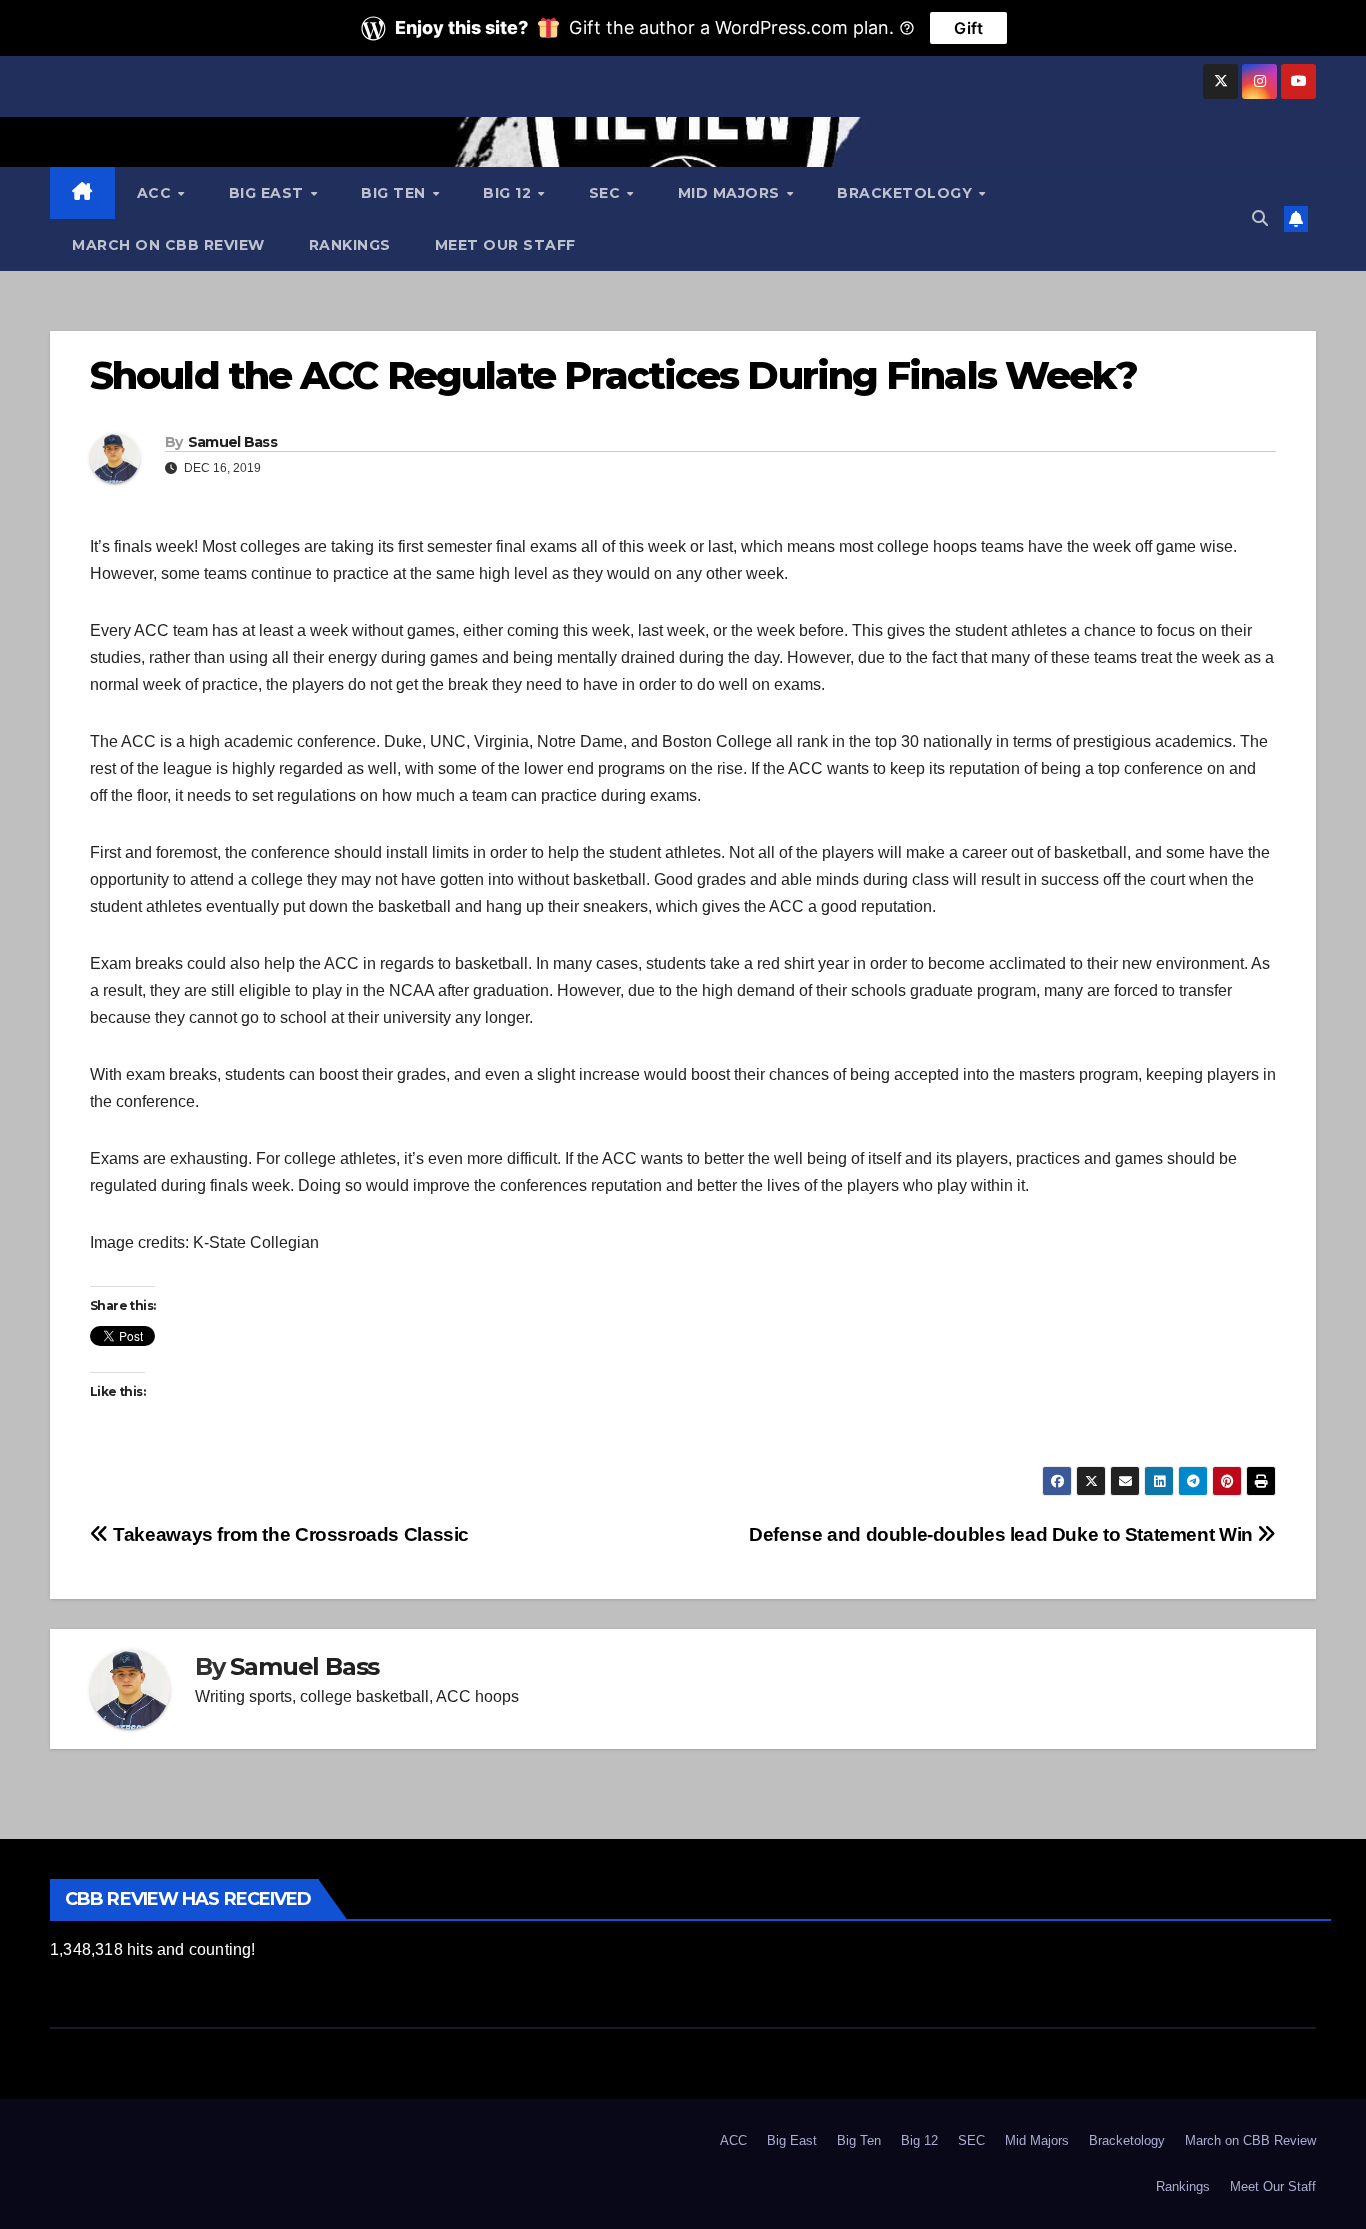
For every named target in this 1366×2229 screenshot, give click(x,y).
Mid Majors (731, 193)
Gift (968, 28)
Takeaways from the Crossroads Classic (289, 1534)
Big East (269, 193)
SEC (607, 193)
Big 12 (509, 193)
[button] (1260, 218)
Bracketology (907, 193)
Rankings (350, 245)
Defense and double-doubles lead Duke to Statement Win (1003, 1534)
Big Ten (395, 193)
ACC (156, 193)
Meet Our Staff (505, 245)
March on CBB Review (168, 245)
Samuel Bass (232, 442)
